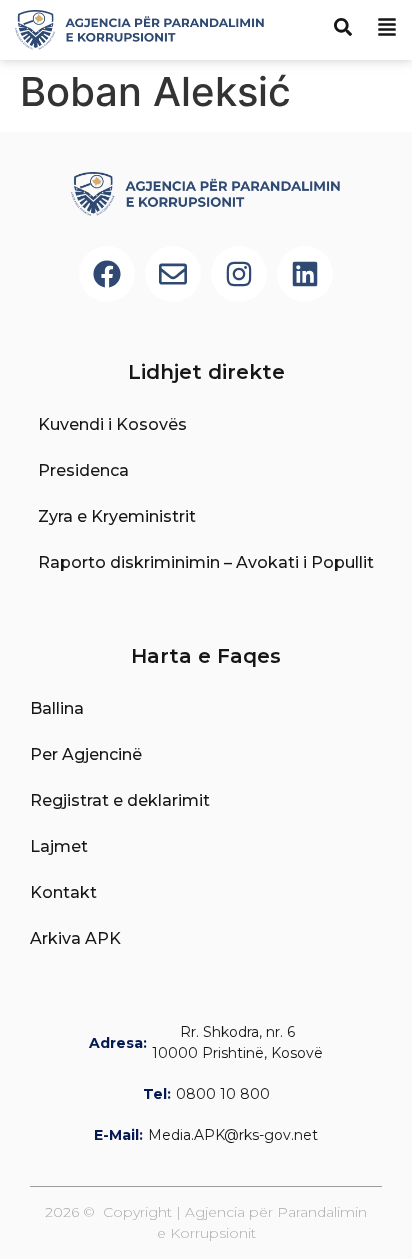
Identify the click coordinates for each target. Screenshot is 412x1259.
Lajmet (59, 846)
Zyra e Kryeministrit (117, 516)
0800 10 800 (223, 1094)
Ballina (57, 708)
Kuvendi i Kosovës (112, 424)
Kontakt (63, 892)
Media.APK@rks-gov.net (233, 1135)
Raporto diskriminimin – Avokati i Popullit (206, 562)
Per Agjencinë (86, 754)
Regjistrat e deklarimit (120, 800)
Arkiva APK (75, 938)
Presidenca (83, 470)
